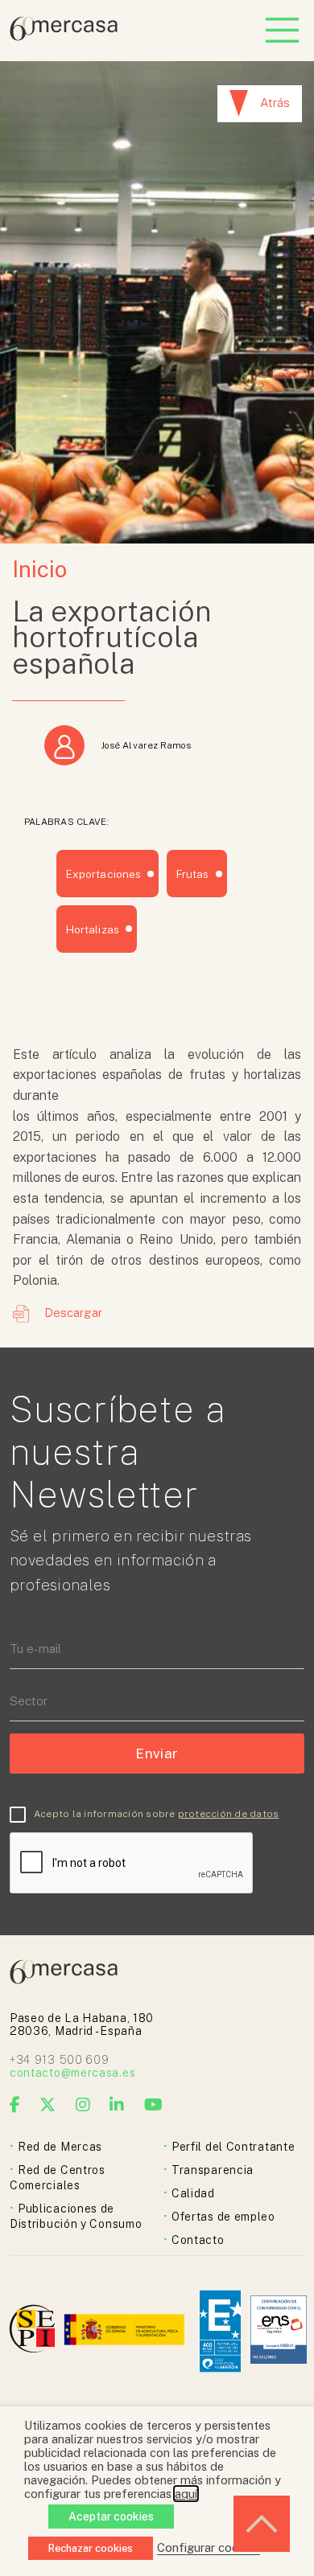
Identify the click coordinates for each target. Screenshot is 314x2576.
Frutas (192, 874)
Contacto (198, 2240)
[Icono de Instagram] (83, 2105)
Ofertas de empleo (223, 2217)
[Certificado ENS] (279, 2331)
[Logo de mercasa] (35, 2331)
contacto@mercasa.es (72, 2073)
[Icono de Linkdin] (117, 2105)
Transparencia (213, 2170)
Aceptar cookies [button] (111, 2517)
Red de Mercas (60, 2147)
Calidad (193, 2193)
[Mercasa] (64, 37)
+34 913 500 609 (60, 2060)
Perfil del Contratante (233, 2147)
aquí (186, 2494)
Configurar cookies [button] (209, 2547)
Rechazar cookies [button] (91, 2548)
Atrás (275, 103)
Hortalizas (93, 929)
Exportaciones (103, 874)
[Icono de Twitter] (48, 2105)
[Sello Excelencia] (220, 2331)
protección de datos (229, 1814)
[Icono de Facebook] (15, 2105)
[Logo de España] (126, 2331)
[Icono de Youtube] (154, 2105)
